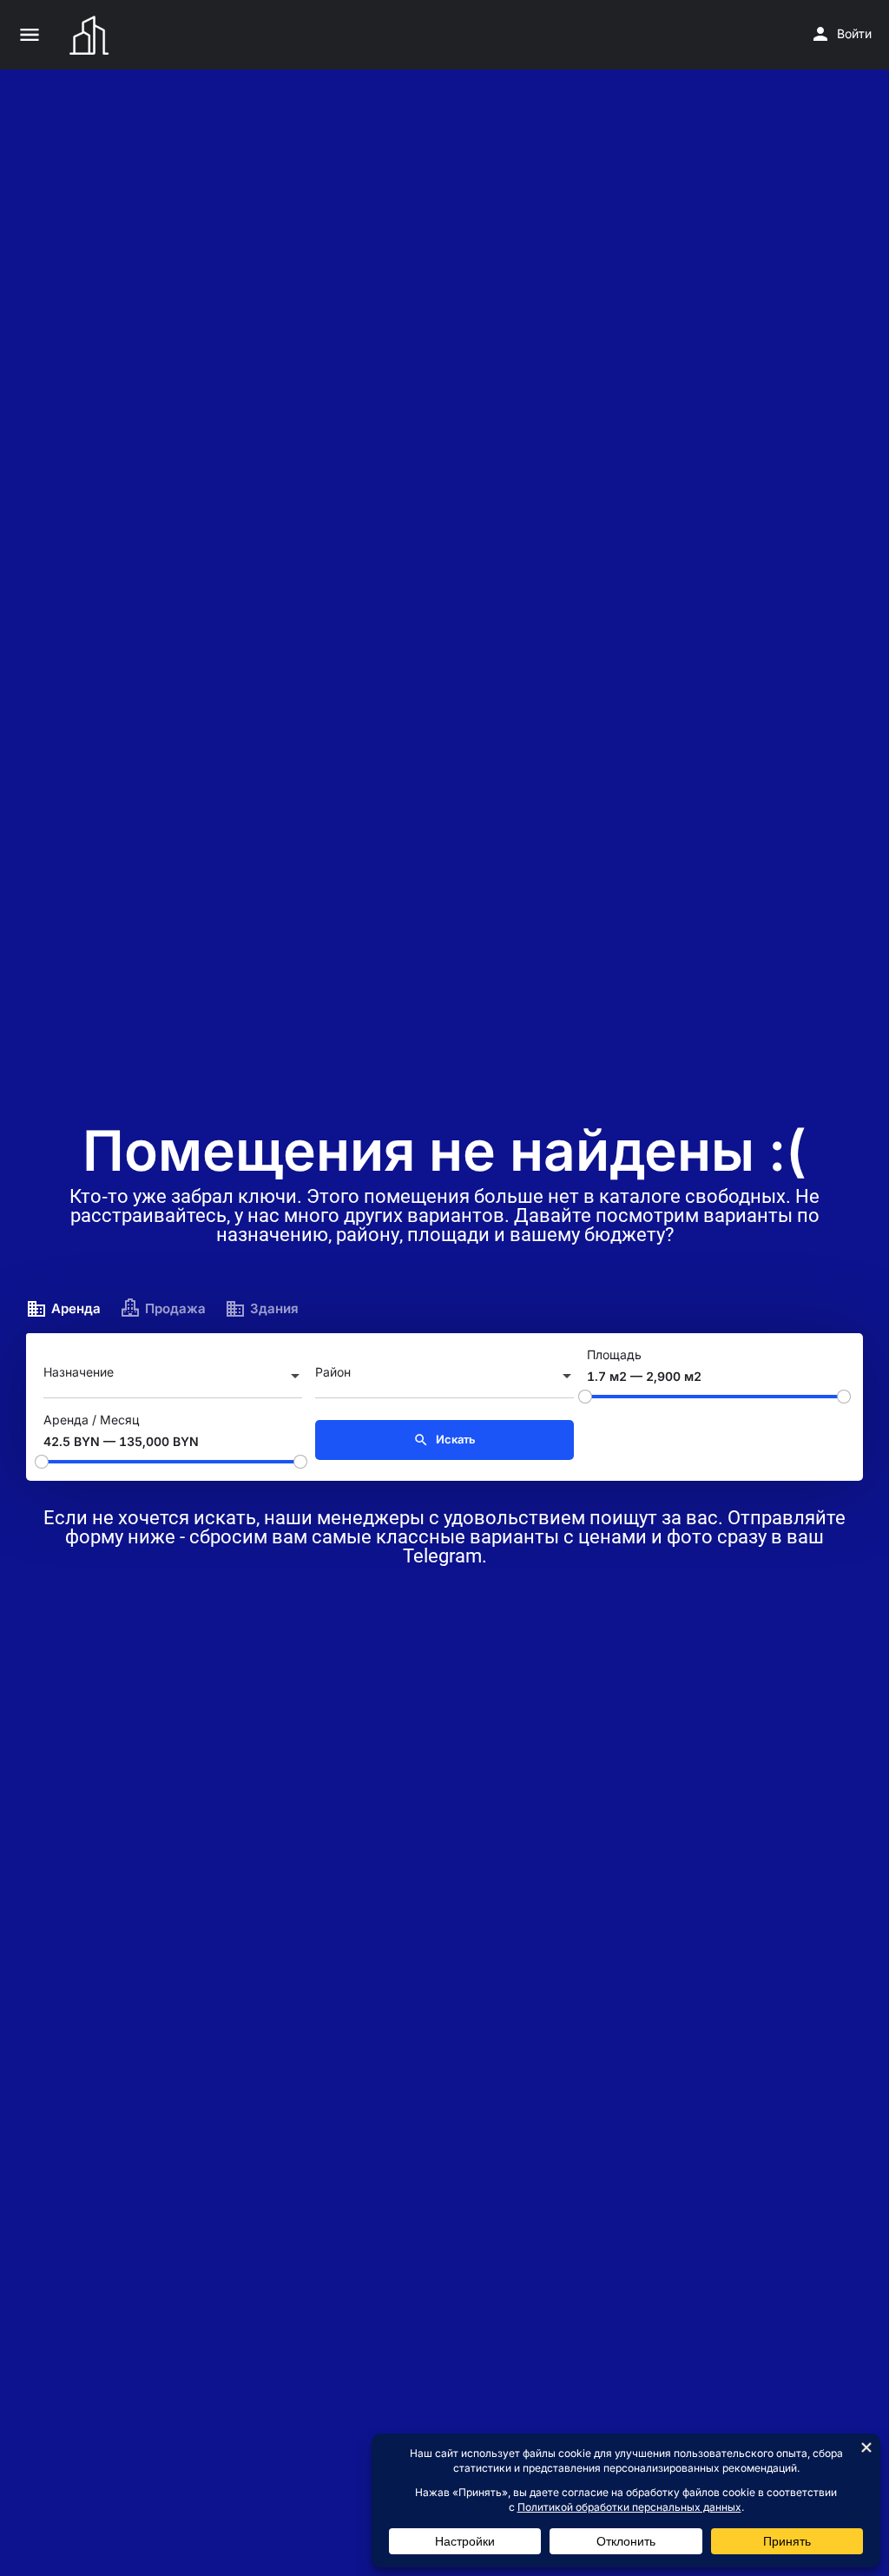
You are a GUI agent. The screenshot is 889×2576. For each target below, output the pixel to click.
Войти (854, 33)
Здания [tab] (274, 1308)
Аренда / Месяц (91, 1420)
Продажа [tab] (175, 1308)
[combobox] (173, 1377)
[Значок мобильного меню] (30, 35)
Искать (454, 1439)
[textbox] (173, 1377)
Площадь (614, 1354)
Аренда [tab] (76, 1308)
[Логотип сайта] (92, 35)
